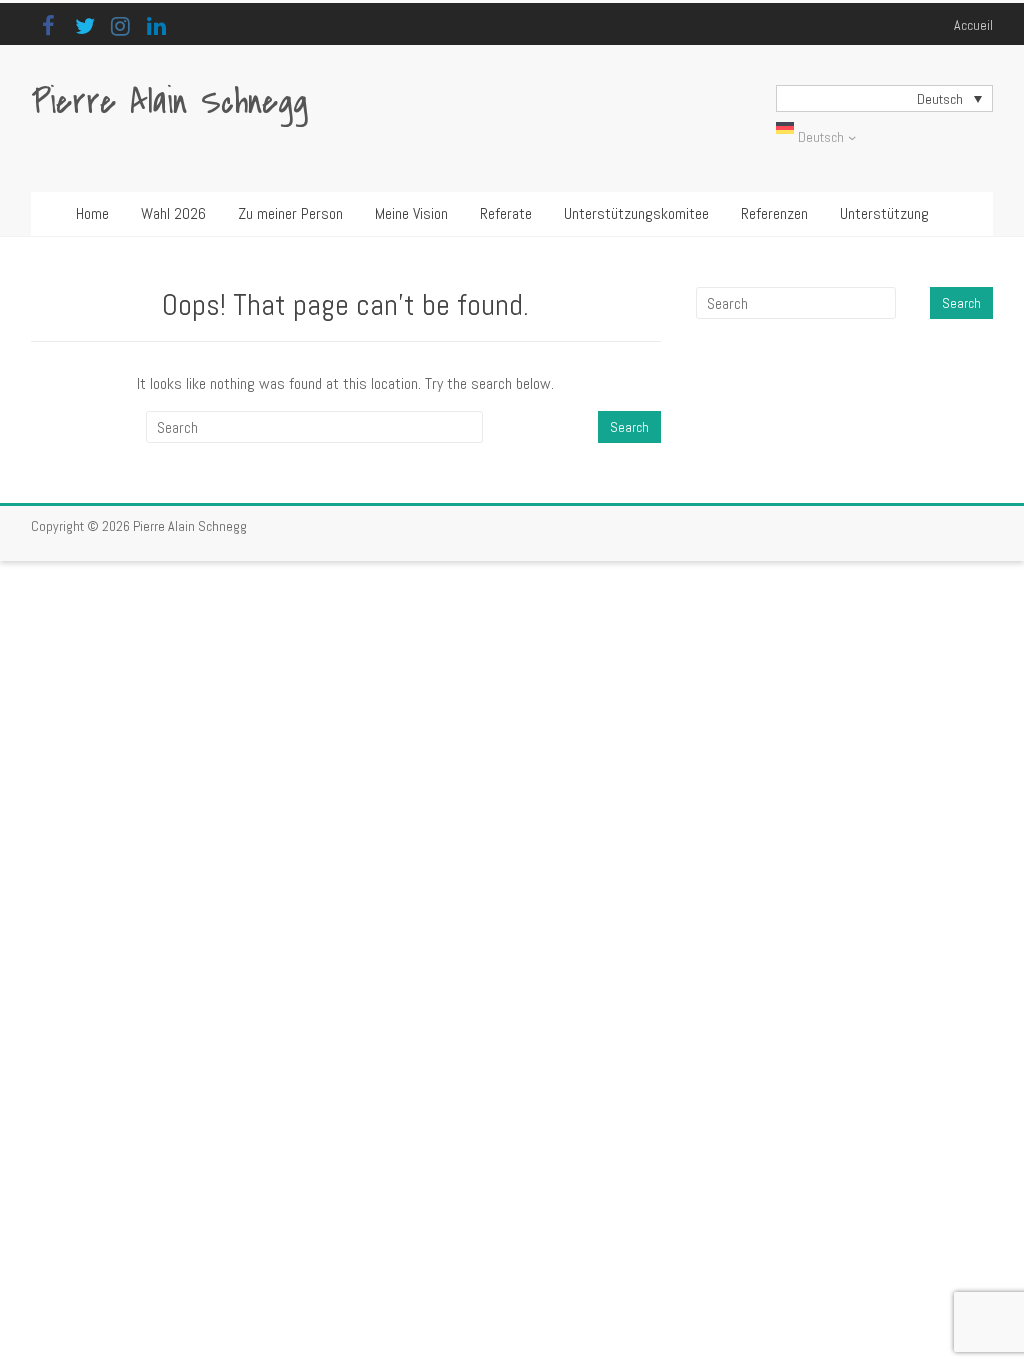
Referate (506, 213)
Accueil (973, 25)
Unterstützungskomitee (636, 213)
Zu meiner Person (290, 213)
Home (92, 213)
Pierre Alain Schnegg (169, 102)
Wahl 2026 (173, 213)
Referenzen (774, 213)
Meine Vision (411, 213)
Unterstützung (884, 213)
